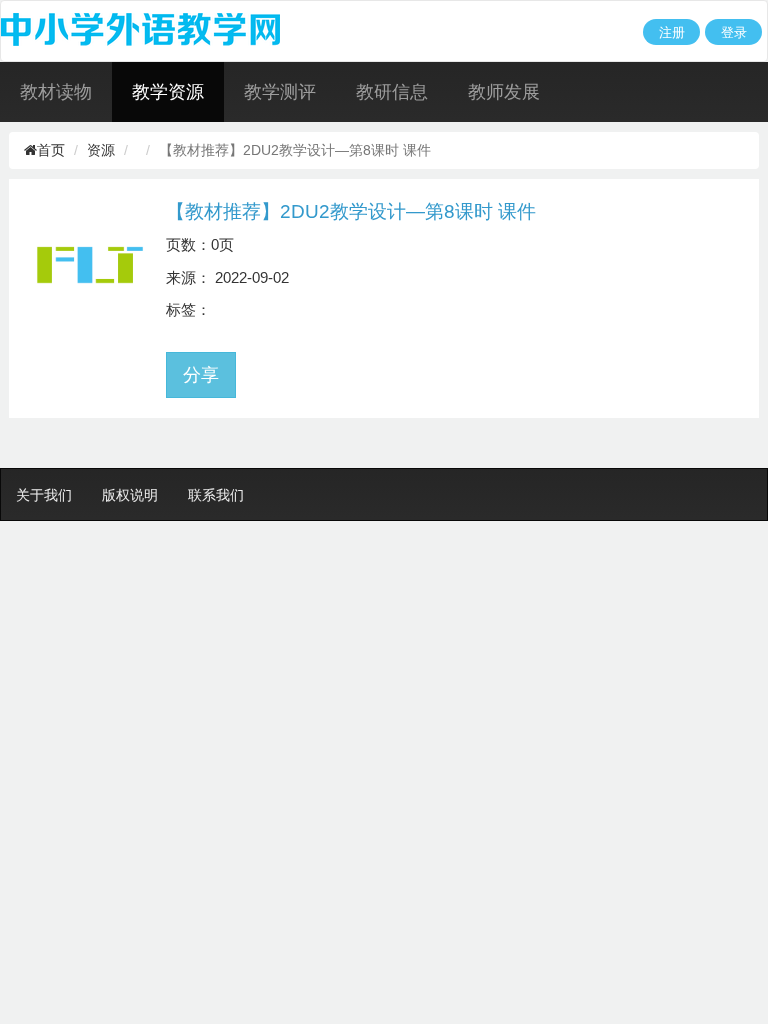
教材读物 (56, 92)
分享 (201, 375)
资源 (101, 150)
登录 (734, 32)
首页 (51, 150)
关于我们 (44, 495)
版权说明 (130, 495)
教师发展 (504, 92)
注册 (672, 32)
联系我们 (216, 495)
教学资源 (168, 92)
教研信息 (392, 92)
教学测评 (280, 92)
